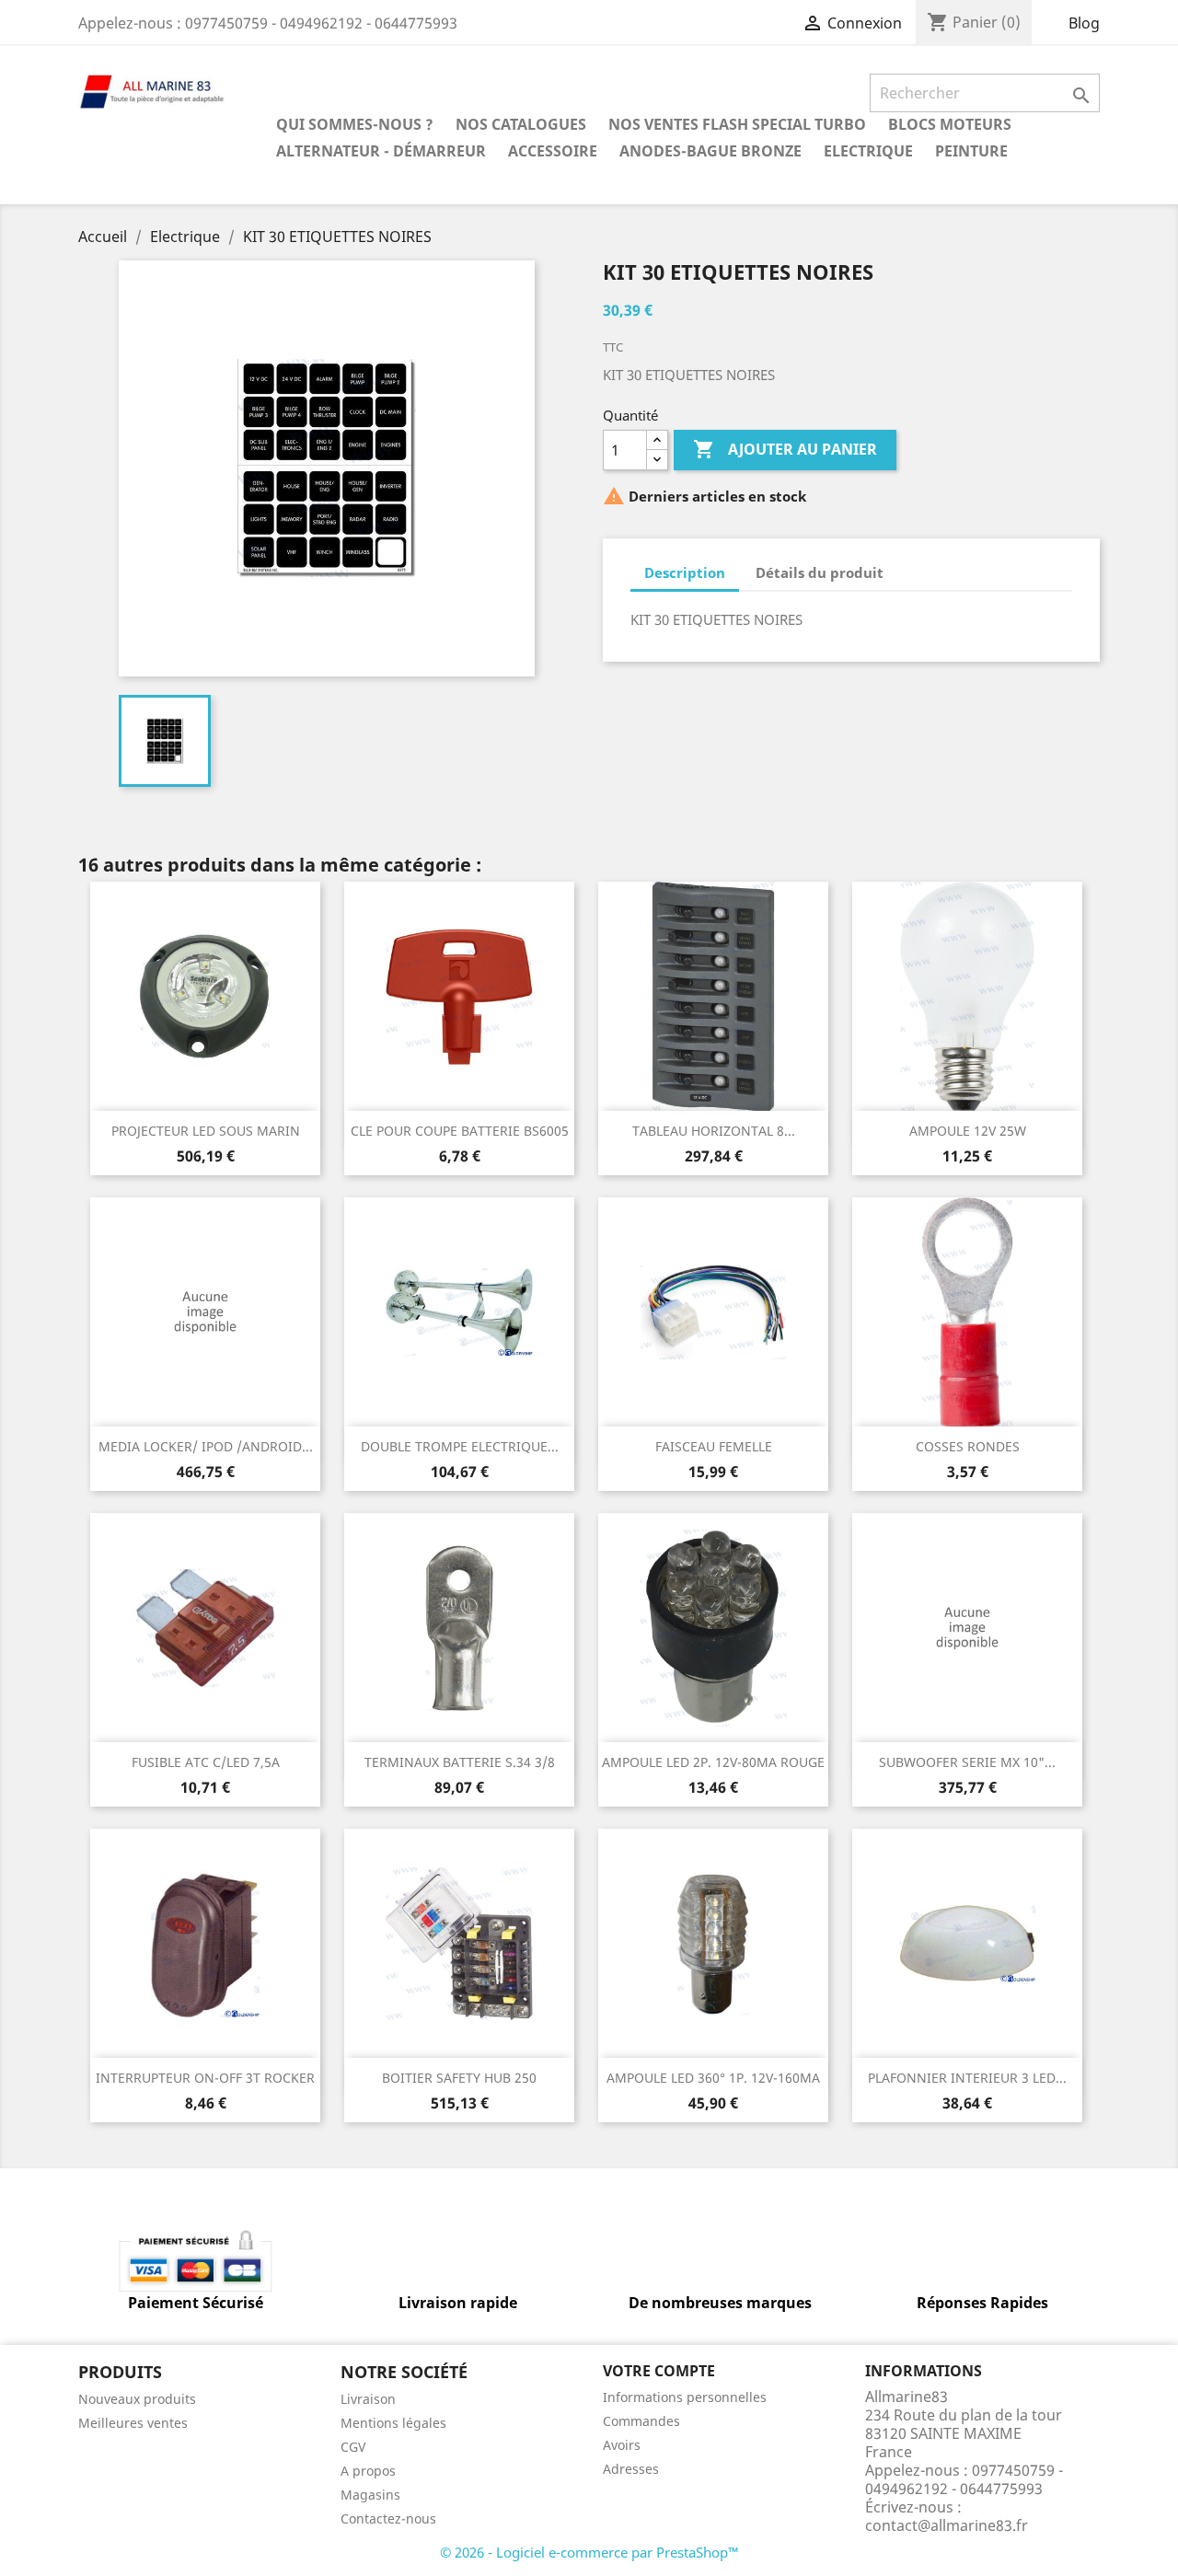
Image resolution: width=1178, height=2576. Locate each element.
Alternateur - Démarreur (381, 151)
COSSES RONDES (968, 1446)
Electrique (868, 151)
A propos (368, 2471)
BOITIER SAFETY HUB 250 (459, 2078)
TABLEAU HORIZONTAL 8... (714, 1131)
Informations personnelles (685, 2397)
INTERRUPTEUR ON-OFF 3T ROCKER (205, 2078)
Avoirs (622, 2445)
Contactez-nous (388, 2518)
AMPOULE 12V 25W (968, 1131)
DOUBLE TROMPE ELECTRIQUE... (460, 1446)
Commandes (641, 2421)
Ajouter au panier (785, 449)
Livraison (368, 2399)
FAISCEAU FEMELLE (714, 1446)
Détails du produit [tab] (820, 572)
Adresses (631, 2469)
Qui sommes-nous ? (355, 124)
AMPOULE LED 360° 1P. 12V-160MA (713, 2078)
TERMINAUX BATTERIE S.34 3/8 (460, 1762)
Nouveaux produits (137, 2399)
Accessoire (553, 151)
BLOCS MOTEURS (950, 124)
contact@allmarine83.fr (947, 2525)
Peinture (971, 151)
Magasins (370, 2495)
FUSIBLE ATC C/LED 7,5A (206, 1762)
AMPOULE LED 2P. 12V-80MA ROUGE (713, 1762)
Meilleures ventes (133, 2423)
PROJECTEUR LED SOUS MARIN (206, 1131)
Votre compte (659, 2371)
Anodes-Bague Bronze (710, 151)
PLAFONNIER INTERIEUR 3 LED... (967, 2078)
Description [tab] (685, 572)
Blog (1084, 23)
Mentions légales (393, 2423)
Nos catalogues (521, 124)
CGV (353, 2447)
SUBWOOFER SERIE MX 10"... (967, 1762)
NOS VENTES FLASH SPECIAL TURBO (737, 124)
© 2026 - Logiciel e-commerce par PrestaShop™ (589, 2552)
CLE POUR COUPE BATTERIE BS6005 (460, 1131)
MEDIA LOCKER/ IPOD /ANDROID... (206, 1446)
